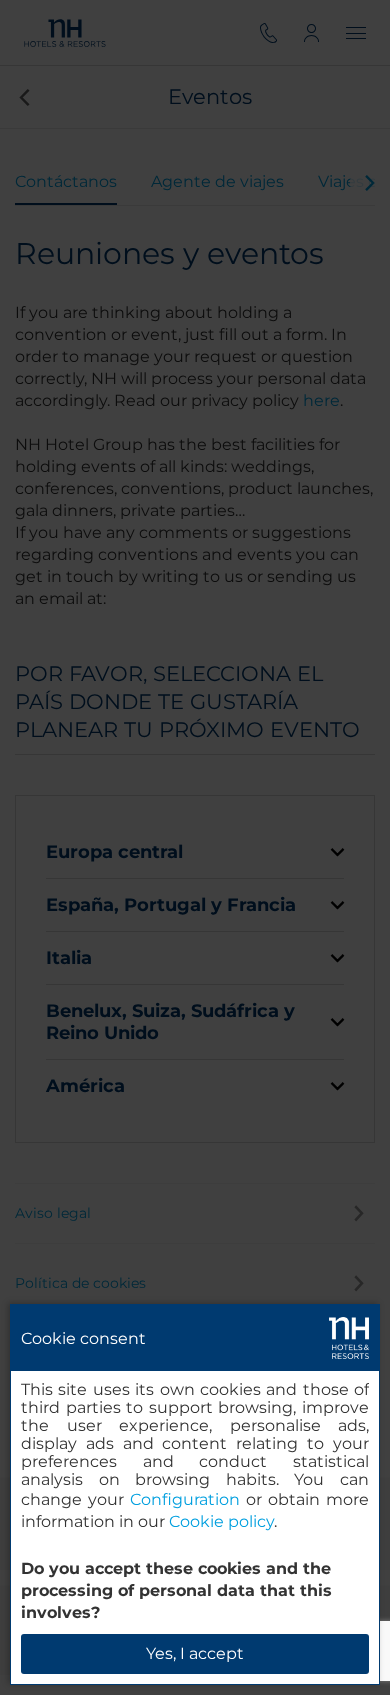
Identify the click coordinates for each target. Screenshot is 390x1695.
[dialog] (195, 1494)
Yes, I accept (195, 1653)
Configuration (185, 1499)
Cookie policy (221, 1521)
